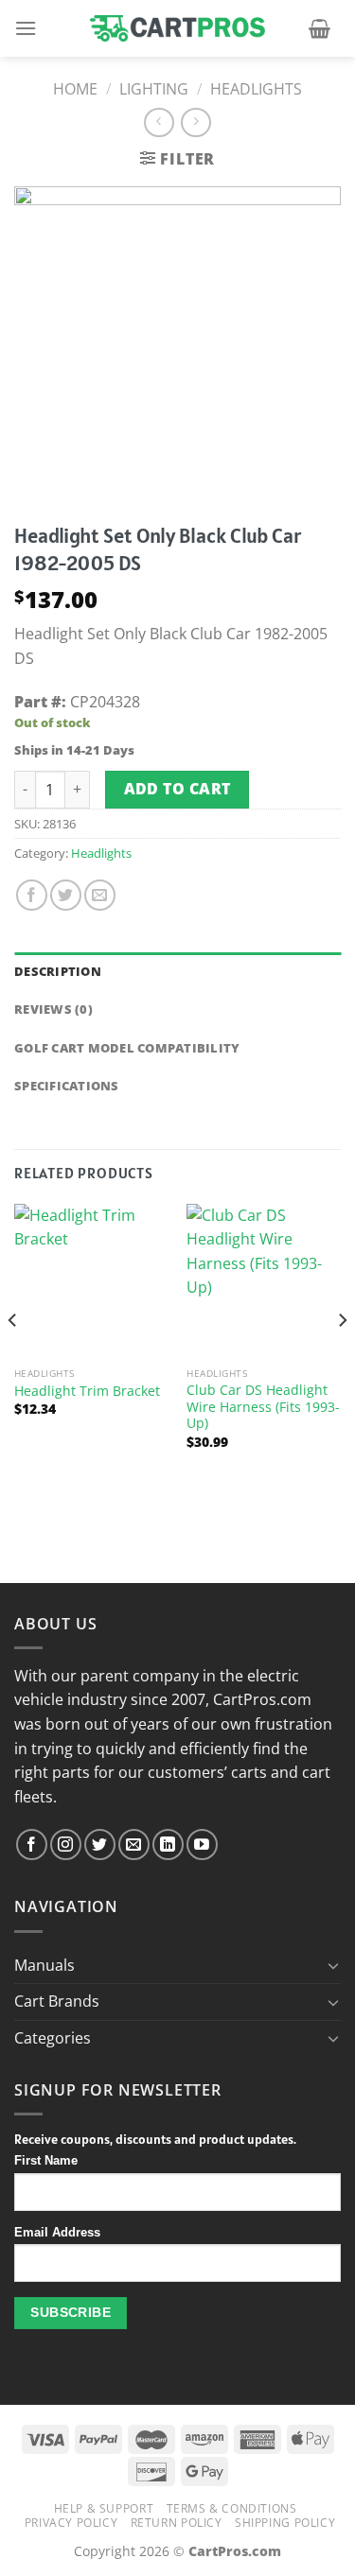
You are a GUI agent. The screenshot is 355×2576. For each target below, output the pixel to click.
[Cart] (319, 28)
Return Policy (177, 2523)
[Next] (342, 1358)
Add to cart (177, 789)
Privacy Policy (71, 2523)
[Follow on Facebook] (32, 1845)
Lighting (154, 89)
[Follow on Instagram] (66, 1845)
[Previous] (13, 1358)
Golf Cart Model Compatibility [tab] (127, 1048)
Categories (53, 2038)
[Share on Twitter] (66, 895)
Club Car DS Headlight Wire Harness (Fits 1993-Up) (263, 1407)
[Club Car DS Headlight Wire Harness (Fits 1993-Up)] (264, 1281)
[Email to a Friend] (100, 895)
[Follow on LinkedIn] (168, 1845)
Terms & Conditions (232, 2508)
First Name (46, 2161)
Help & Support (104, 2508)
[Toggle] (333, 1965)
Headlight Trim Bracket (87, 1391)
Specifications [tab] (67, 1086)
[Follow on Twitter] (100, 1845)
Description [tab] (58, 971)
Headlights (256, 89)
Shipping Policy (285, 2523)
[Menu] (26, 28)
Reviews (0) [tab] (53, 1009)
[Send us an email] (134, 1845)
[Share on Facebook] (32, 895)
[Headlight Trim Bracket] (91, 1281)
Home (75, 89)
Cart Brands (57, 2001)
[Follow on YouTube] (202, 1845)
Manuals (44, 1965)
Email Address (57, 2233)
